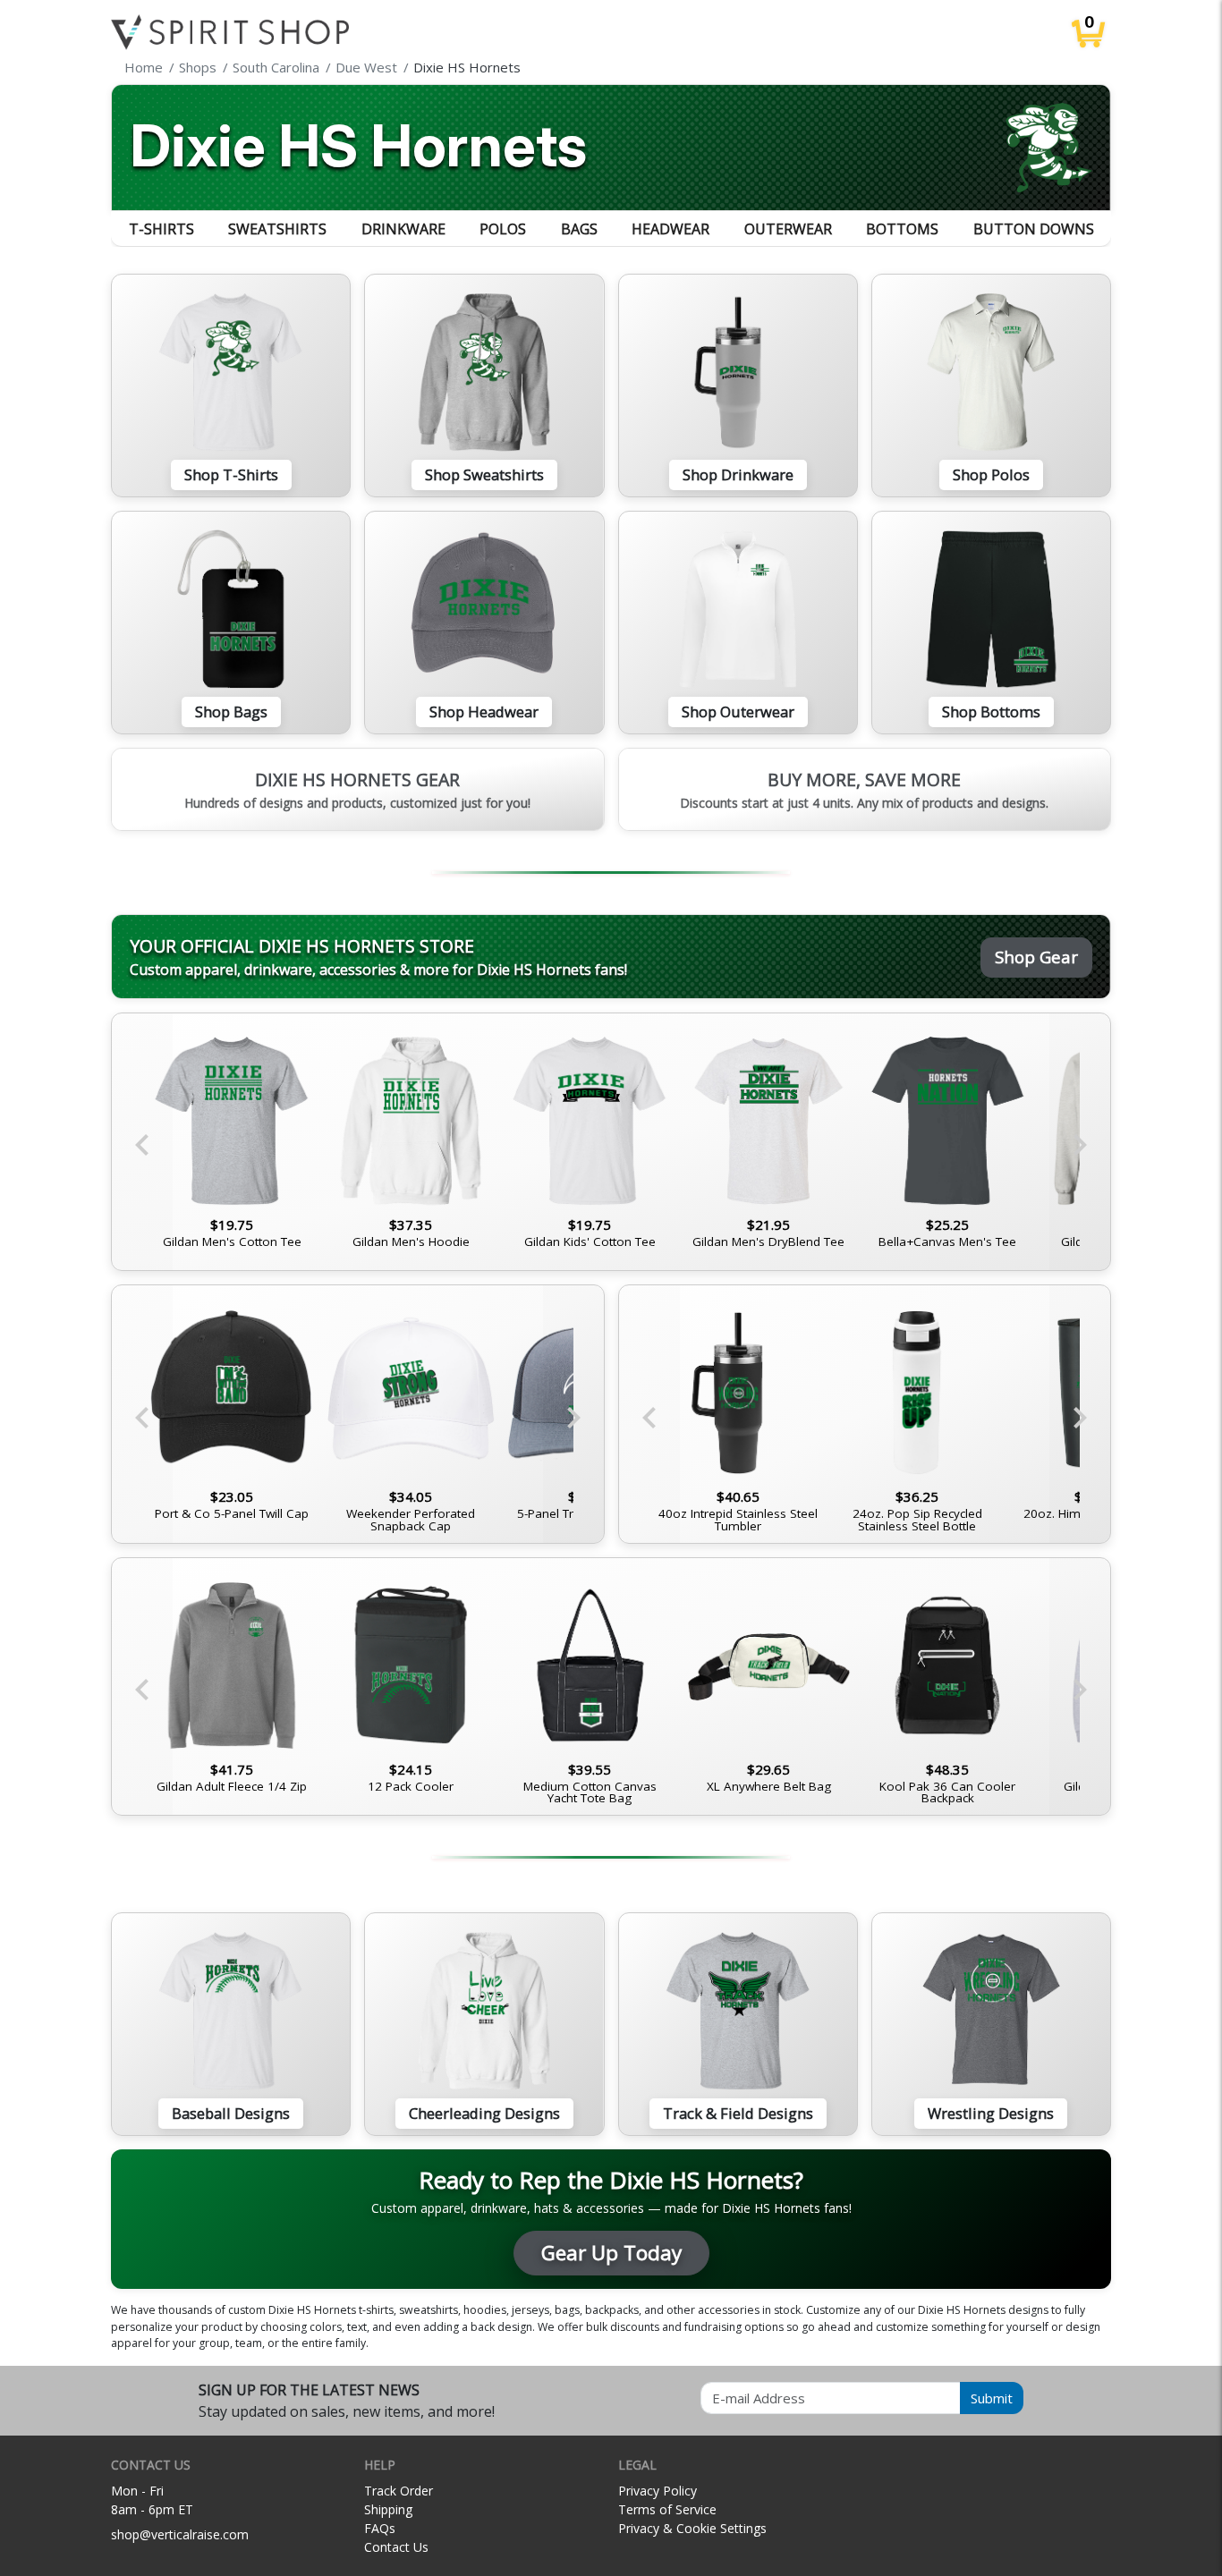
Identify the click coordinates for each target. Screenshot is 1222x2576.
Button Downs (1034, 229)
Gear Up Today (611, 2253)
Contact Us (396, 2547)
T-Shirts (161, 229)
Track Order (399, 2491)
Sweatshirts (277, 229)
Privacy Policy (658, 2491)
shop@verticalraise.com (180, 2534)
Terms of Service (667, 2509)
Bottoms (902, 229)
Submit (992, 2398)
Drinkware (403, 229)
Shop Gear (1036, 957)
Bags (579, 229)
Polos (503, 229)
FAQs (380, 2528)
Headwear (670, 229)
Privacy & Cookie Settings (692, 2528)
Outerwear (788, 229)
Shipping (388, 2509)
